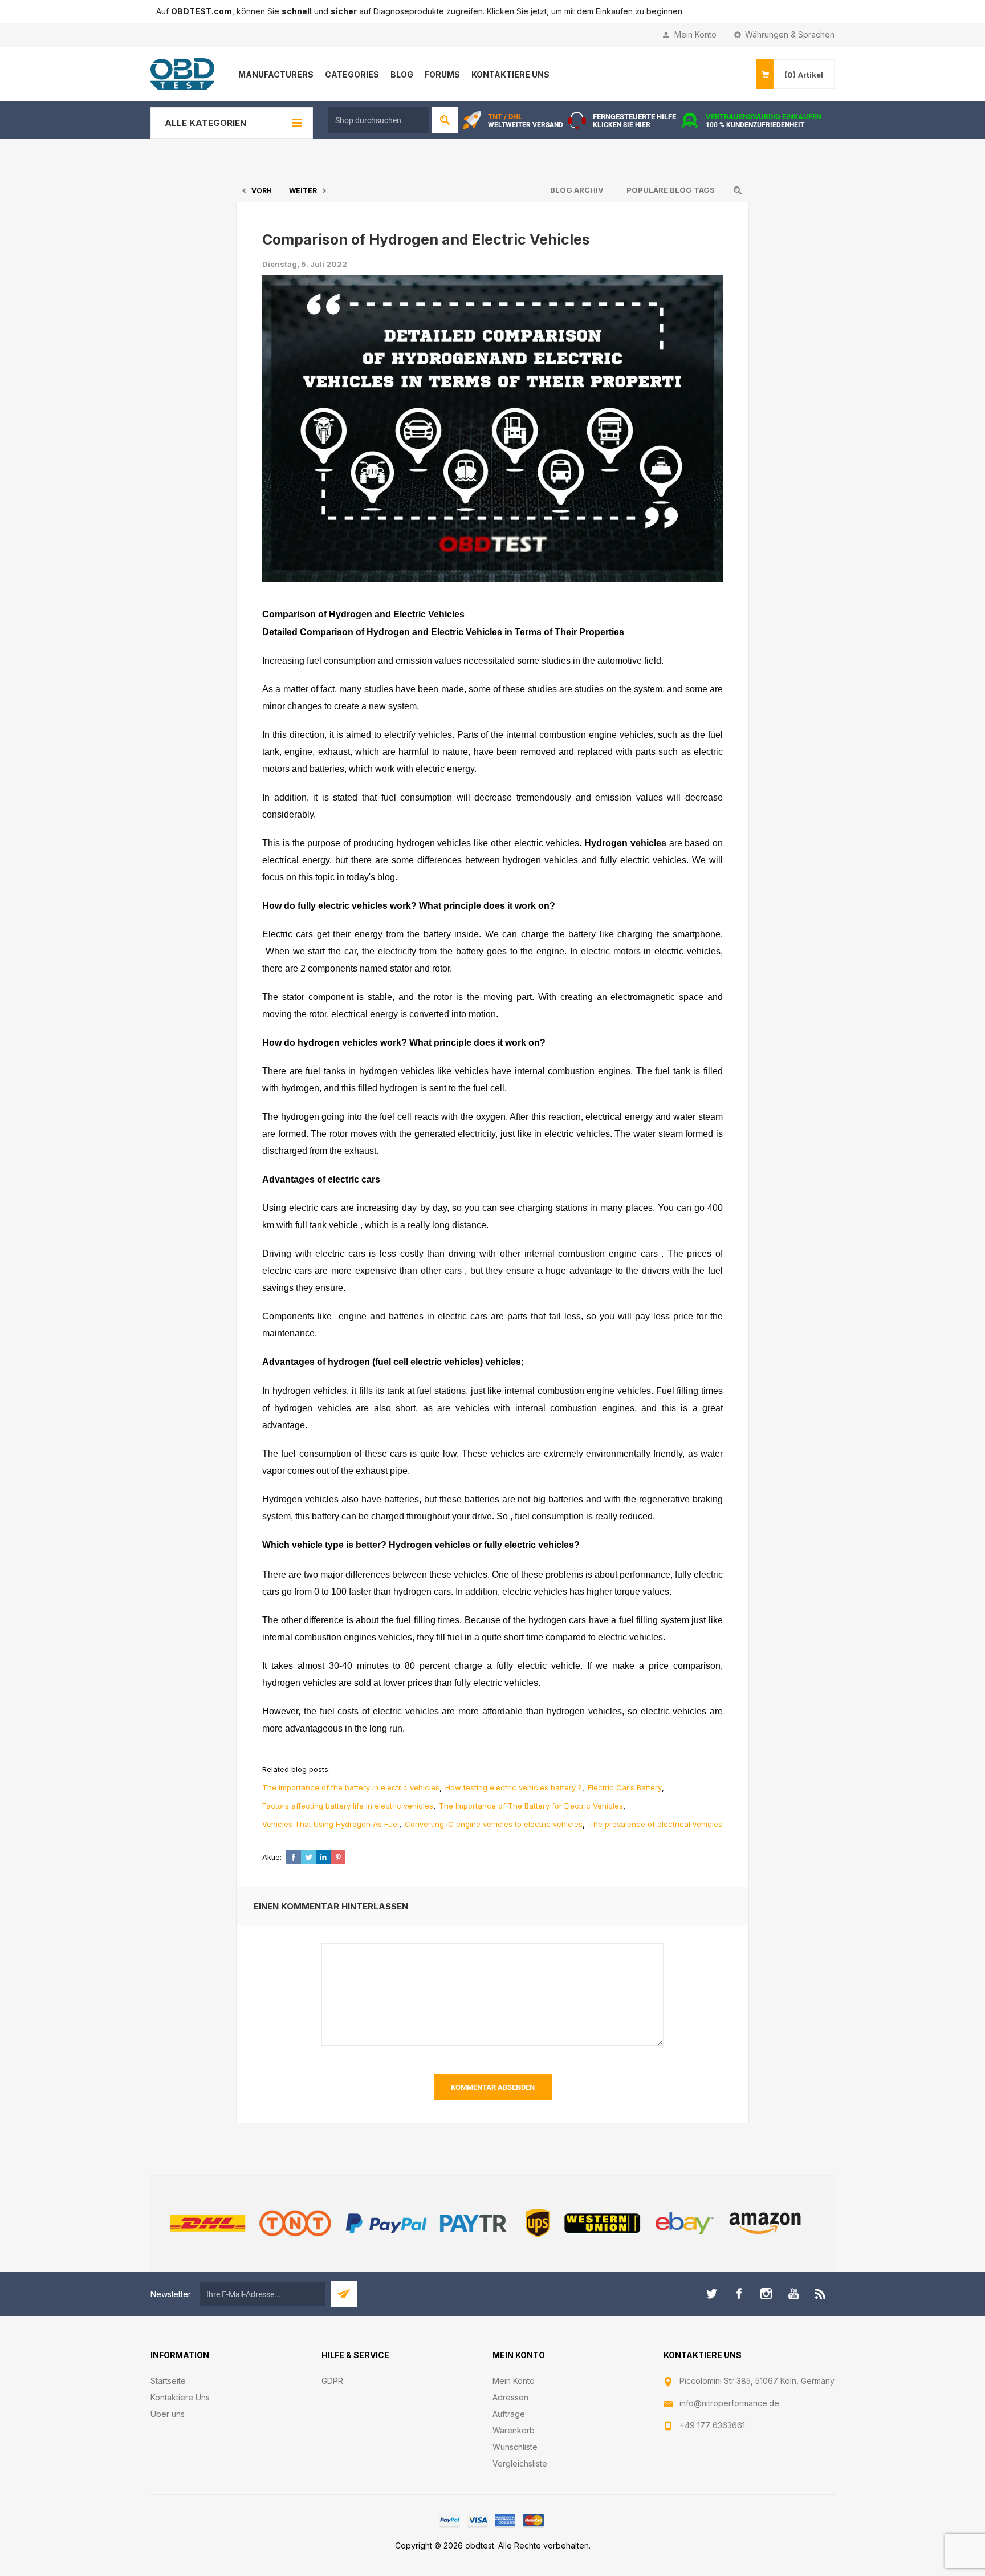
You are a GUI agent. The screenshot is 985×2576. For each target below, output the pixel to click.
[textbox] (378, 120)
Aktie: (272, 1857)
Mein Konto (695, 34)
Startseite (168, 2381)
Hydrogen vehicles (625, 843)
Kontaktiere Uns (180, 2397)
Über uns (168, 2414)
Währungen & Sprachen (790, 34)
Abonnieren (344, 2294)
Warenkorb (514, 2430)
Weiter (303, 191)
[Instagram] (766, 2294)
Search (738, 190)
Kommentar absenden (493, 2087)
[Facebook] (739, 2294)
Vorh (262, 191)
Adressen (510, 2397)
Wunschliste (515, 2447)
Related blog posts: (296, 1769)
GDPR (332, 2381)
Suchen (445, 120)
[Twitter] (711, 2294)
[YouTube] (793, 2294)
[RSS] (821, 2294)
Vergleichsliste (520, 2463)
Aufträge (509, 2414)
